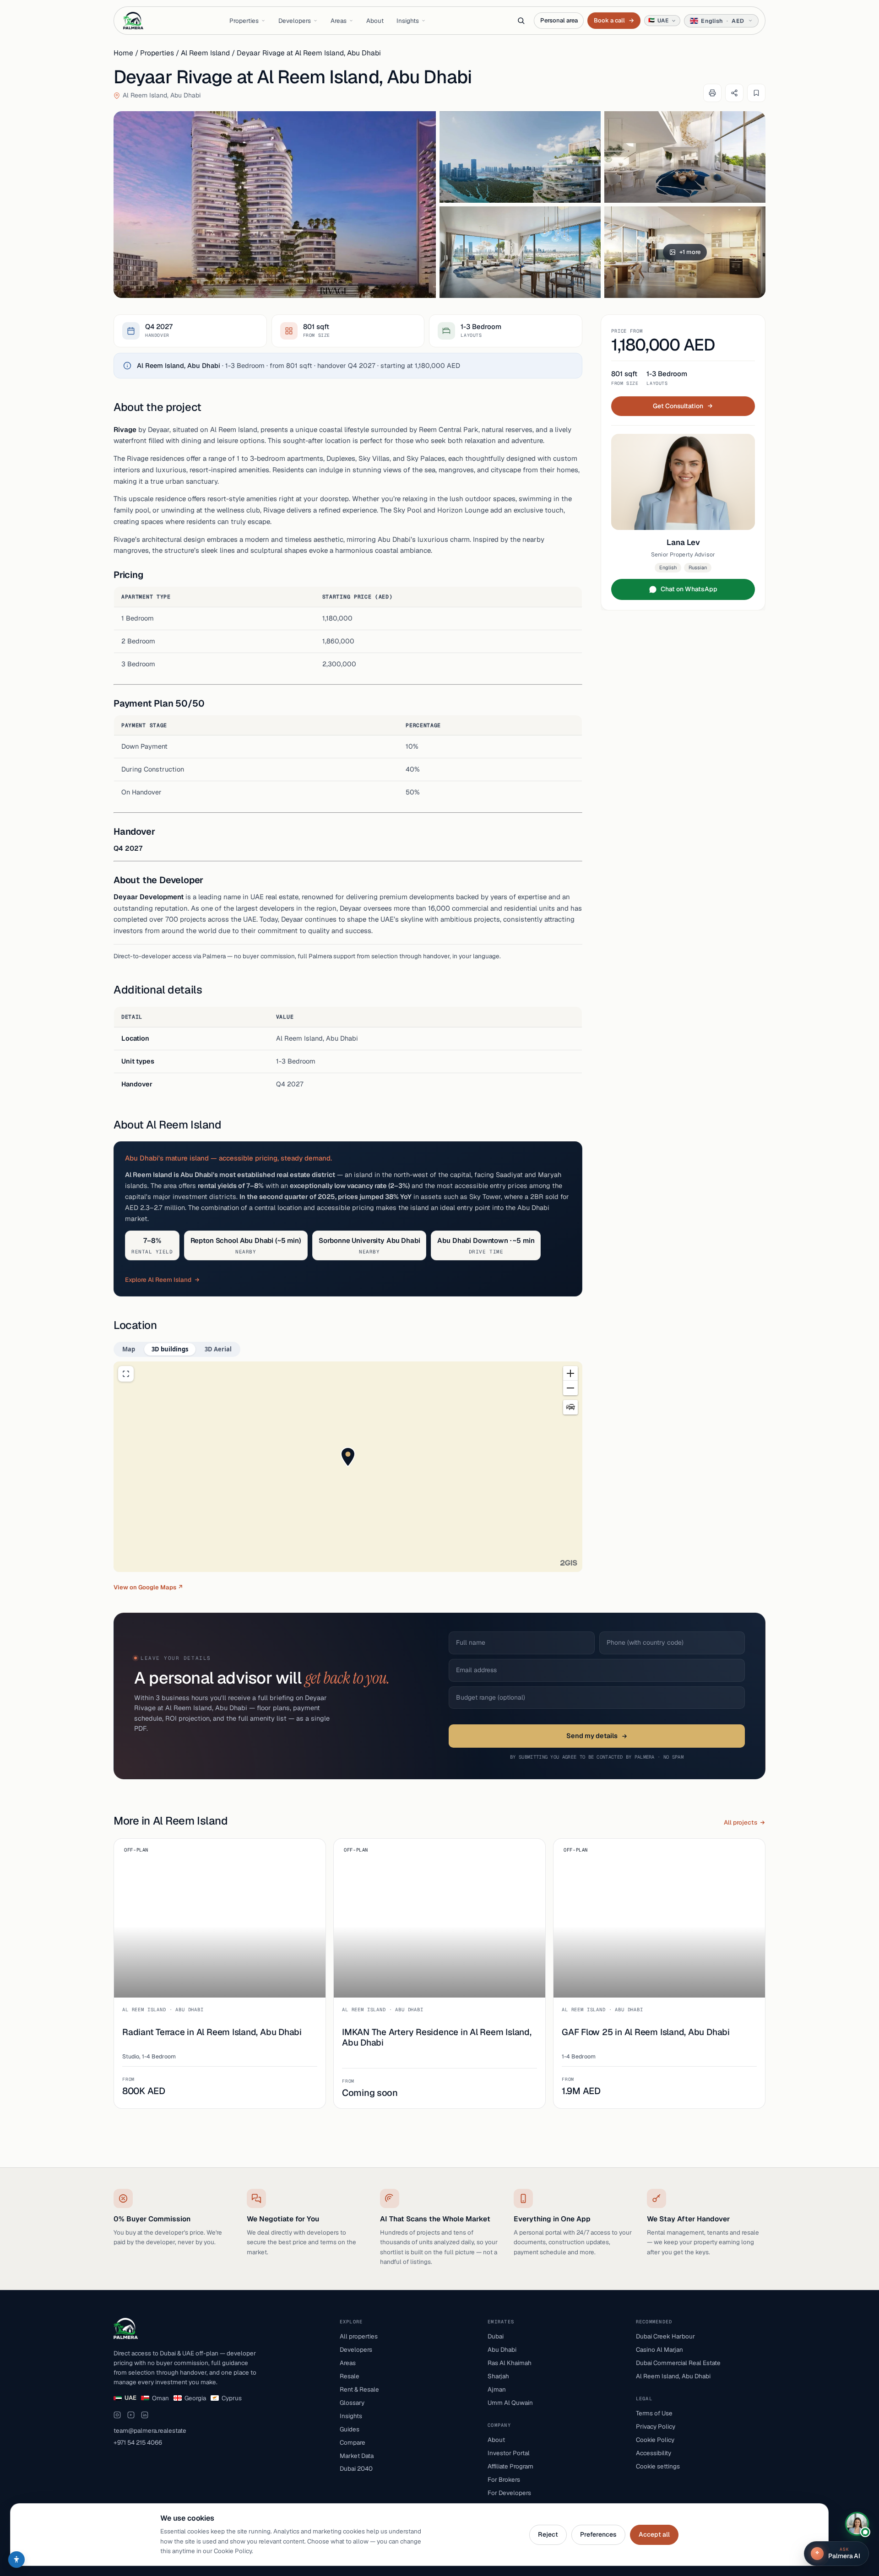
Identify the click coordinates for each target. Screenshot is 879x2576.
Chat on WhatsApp (689, 589)
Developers (295, 21)
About (375, 21)
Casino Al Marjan (659, 2349)
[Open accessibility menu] (16, 2560)
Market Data (357, 2456)
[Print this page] (712, 93)
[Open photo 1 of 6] (275, 205)
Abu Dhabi (502, 2349)
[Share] (734, 93)
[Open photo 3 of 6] (685, 157)
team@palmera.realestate (150, 2430)
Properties (244, 21)
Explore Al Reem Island (158, 1280)
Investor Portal (509, 2453)
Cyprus (232, 2398)
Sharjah (498, 2376)
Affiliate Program (510, 2466)
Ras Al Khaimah (510, 2363)
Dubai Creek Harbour (665, 2336)
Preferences (598, 2534)
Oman (160, 2398)
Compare (353, 2442)
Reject (548, 2534)
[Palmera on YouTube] (131, 2415)
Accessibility (654, 2453)
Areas (339, 21)
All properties (359, 2336)
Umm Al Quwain (510, 2403)
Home (123, 53)
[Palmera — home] (133, 21)
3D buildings (170, 1349)
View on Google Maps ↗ (148, 1587)
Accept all (654, 2534)
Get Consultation (678, 406)
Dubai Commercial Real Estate (678, 2363)
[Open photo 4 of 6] (520, 252)
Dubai (496, 2336)
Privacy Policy (656, 2426)
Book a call (614, 20)
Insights (408, 21)
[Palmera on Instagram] (117, 2415)
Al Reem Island (205, 53)
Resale (350, 2376)
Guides (350, 2429)
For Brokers (504, 2479)
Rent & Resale (359, 2389)
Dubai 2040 (356, 2468)
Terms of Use (654, 2413)
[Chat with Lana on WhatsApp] (857, 2524)
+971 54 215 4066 (138, 2442)
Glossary (352, 2403)
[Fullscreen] (126, 1374)
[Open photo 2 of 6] (520, 157)
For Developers (509, 2493)
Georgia (195, 2398)
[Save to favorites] (756, 93)
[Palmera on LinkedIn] (145, 2415)
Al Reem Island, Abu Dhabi (673, 2376)
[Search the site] (521, 21)
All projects (741, 1822)
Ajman (497, 2389)
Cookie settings (658, 2466)
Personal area (559, 20)
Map (129, 1349)
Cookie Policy (655, 2440)
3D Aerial (218, 1349)
